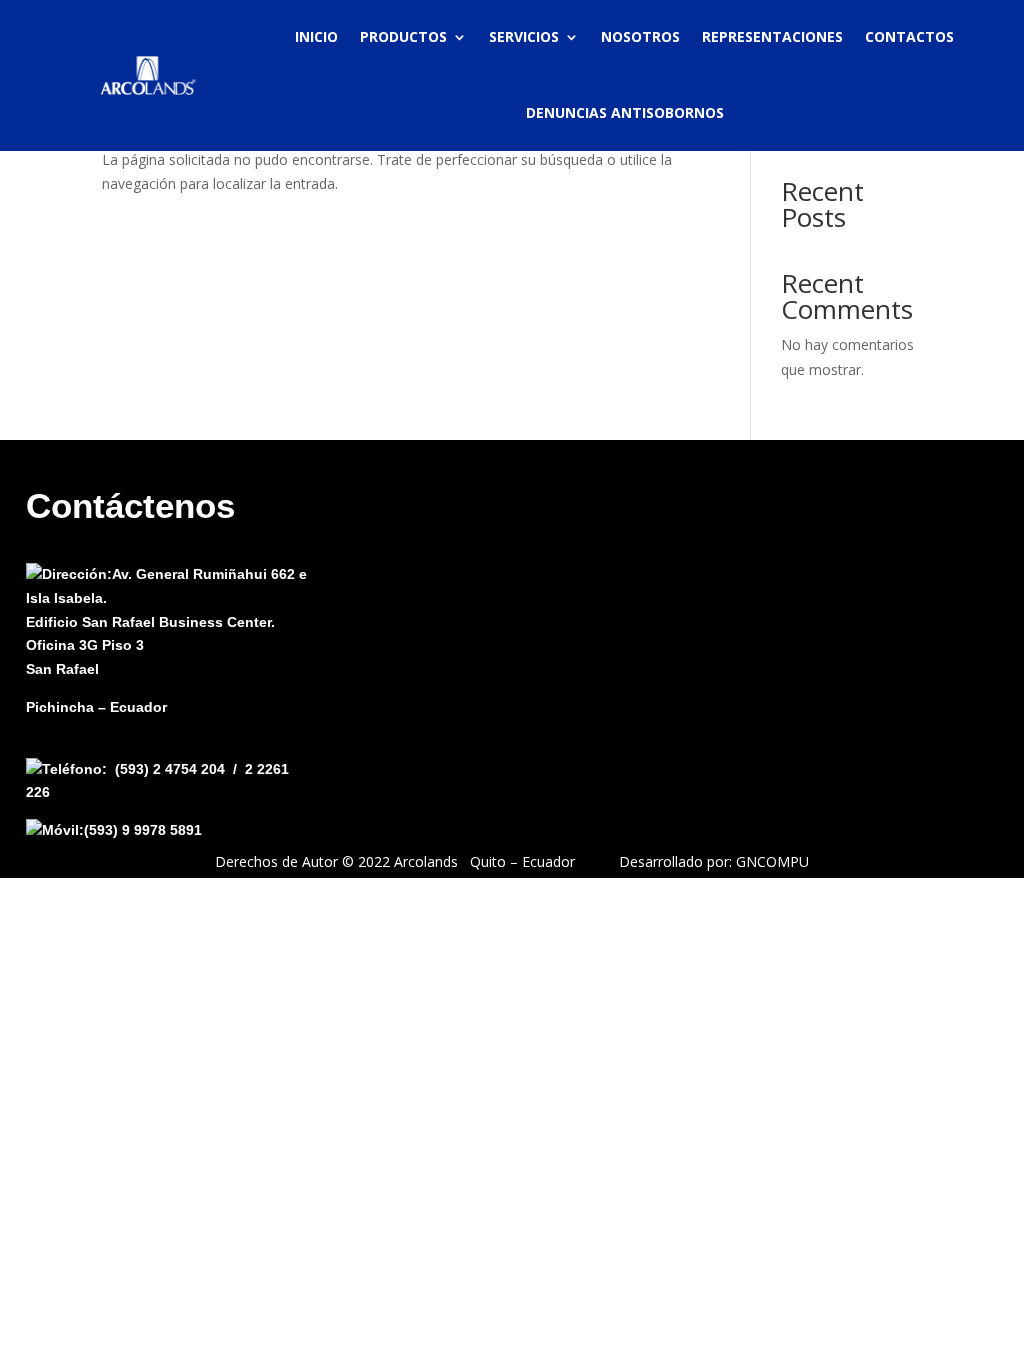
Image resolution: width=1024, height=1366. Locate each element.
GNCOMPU (772, 861)
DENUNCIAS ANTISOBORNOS (625, 112)
